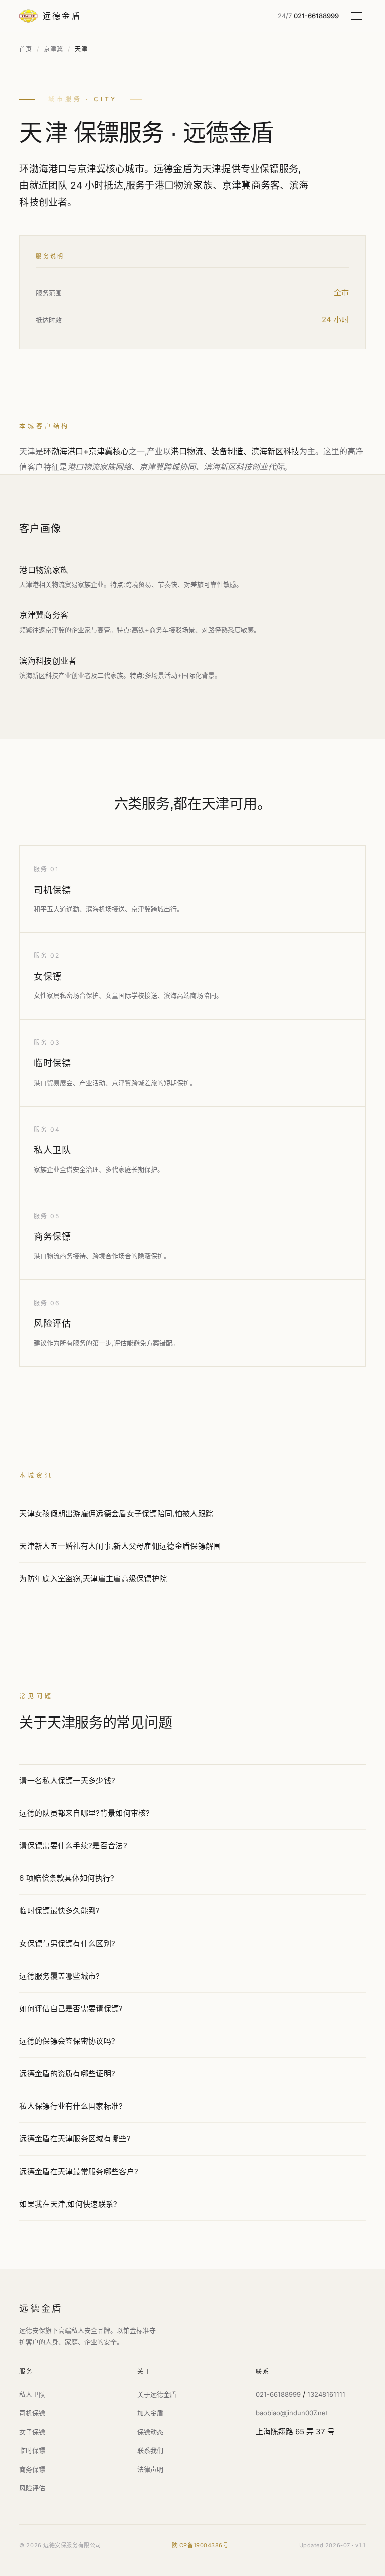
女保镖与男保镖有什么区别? (67, 1943)
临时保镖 (52, 1063)
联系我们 (150, 2450)
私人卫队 (52, 1150)
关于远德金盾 (157, 2394)
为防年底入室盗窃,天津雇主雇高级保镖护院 (93, 1578)
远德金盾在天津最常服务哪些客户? (79, 2171)
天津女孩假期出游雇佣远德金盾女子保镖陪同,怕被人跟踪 (116, 1513)
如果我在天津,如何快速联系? (68, 2204)
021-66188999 (278, 2394)
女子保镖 (32, 2432)
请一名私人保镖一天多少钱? (67, 1780)
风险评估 (52, 1323)
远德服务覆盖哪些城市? (59, 1976)
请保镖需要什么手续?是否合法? (73, 1846)
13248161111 (326, 2394)
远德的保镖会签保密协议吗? (67, 2041)
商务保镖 (52, 1237)
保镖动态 (150, 2432)
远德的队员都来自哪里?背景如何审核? (84, 1813)
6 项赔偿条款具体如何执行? (67, 1878)
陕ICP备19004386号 (200, 2545)
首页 (25, 49)
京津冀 (53, 49)
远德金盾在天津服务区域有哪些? (75, 2139)
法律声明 (150, 2469)
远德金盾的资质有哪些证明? (67, 2074)
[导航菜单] (358, 16)
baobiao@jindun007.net (292, 2413)
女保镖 (48, 977)
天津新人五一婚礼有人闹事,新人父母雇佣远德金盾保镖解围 (120, 1546)
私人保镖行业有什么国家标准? (71, 2106)
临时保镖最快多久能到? (59, 1911)
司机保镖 (52, 890)
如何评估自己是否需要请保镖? (71, 2008)
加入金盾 (150, 2413)
